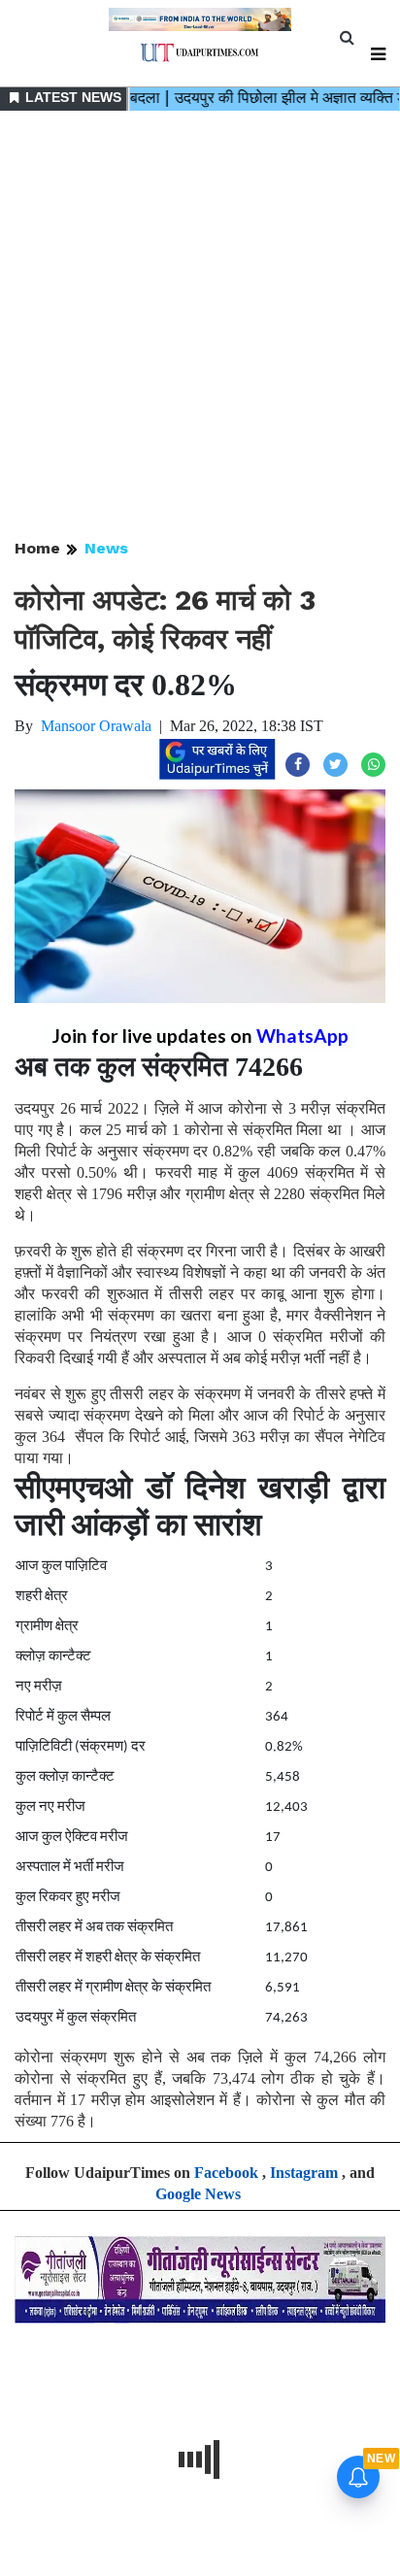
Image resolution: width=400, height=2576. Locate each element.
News (106, 548)
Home (37, 548)
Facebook (226, 2173)
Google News (198, 2194)
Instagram (304, 2173)
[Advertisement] (200, 326)
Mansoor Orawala (96, 726)
